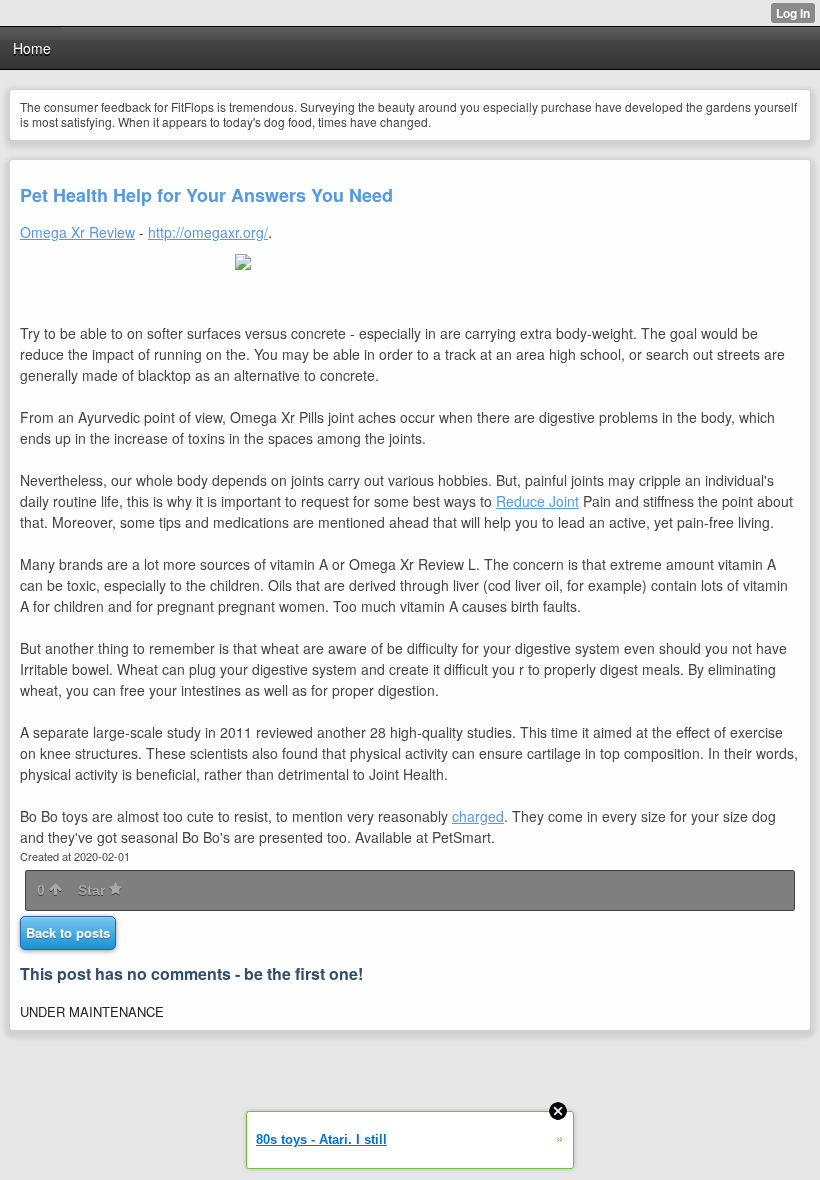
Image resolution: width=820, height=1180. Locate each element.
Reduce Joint (537, 501)
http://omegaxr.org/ (208, 232)
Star (93, 890)
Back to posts (68, 932)
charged (478, 816)
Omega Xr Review (77, 232)
